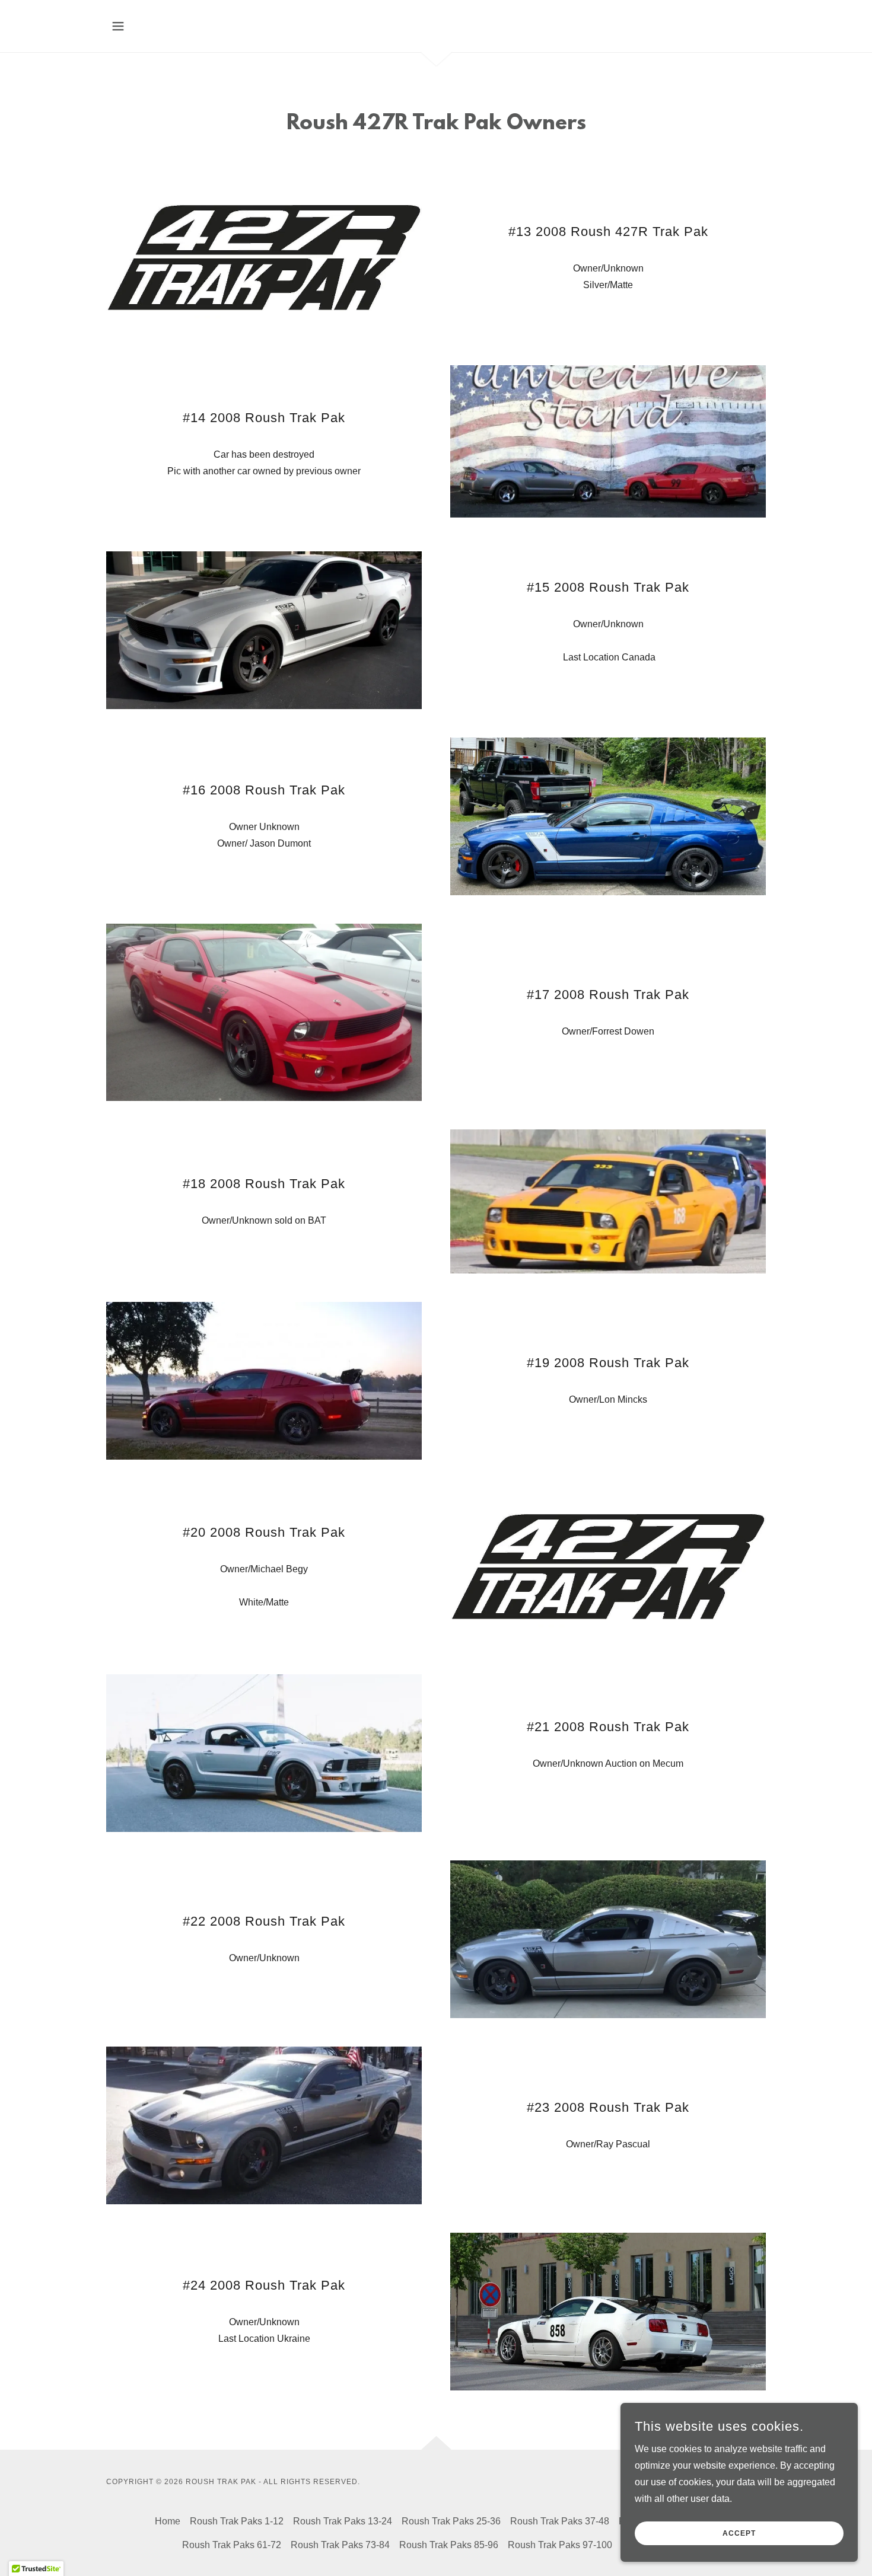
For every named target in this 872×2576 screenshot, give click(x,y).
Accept (739, 2533)
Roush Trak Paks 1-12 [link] (237, 2521)
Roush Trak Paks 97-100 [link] (560, 2545)
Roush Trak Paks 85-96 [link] (449, 2545)
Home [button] (168, 2521)
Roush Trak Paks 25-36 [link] (451, 2521)
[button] (118, 26)
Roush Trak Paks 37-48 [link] (560, 2521)
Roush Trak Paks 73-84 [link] (340, 2545)
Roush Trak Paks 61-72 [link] (232, 2545)
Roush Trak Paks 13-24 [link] (343, 2521)
